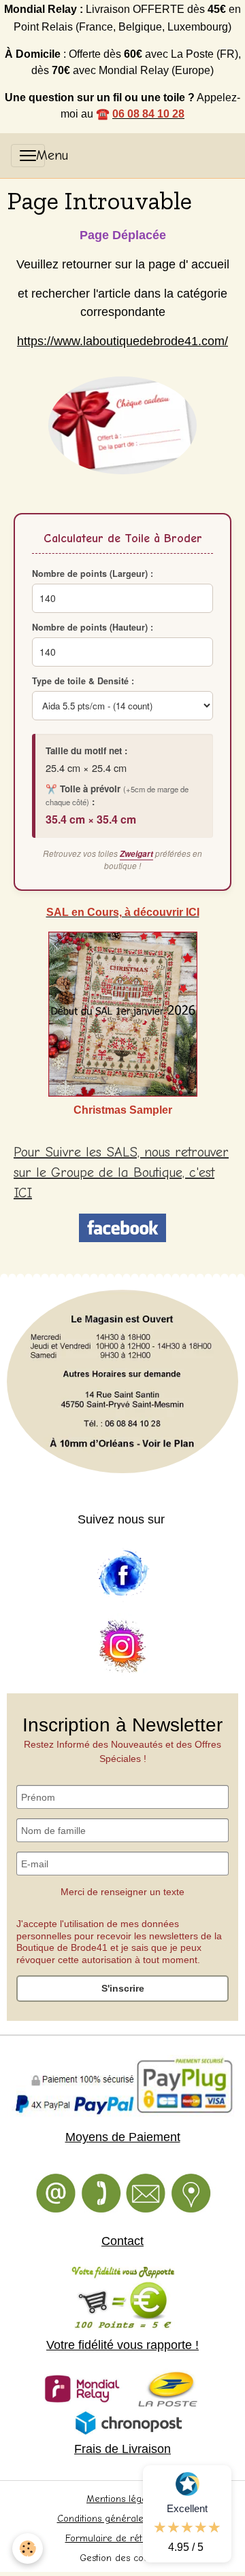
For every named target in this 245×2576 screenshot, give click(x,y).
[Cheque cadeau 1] (122, 425)
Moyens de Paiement (123, 2137)
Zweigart (136, 854)
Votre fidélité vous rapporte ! (122, 2345)
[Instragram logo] (122, 1647)
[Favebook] (122, 1574)
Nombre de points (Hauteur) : (93, 627)
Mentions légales (122, 2499)
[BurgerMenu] (28, 156)
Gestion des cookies (122, 2558)
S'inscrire (123, 1988)
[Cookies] (28, 2548)
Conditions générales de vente (123, 2519)
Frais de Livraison (122, 2449)
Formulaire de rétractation (123, 2538)
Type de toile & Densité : (83, 681)
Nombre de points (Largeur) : (93, 574)
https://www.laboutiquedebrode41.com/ (122, 341)
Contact (122, 2241)
